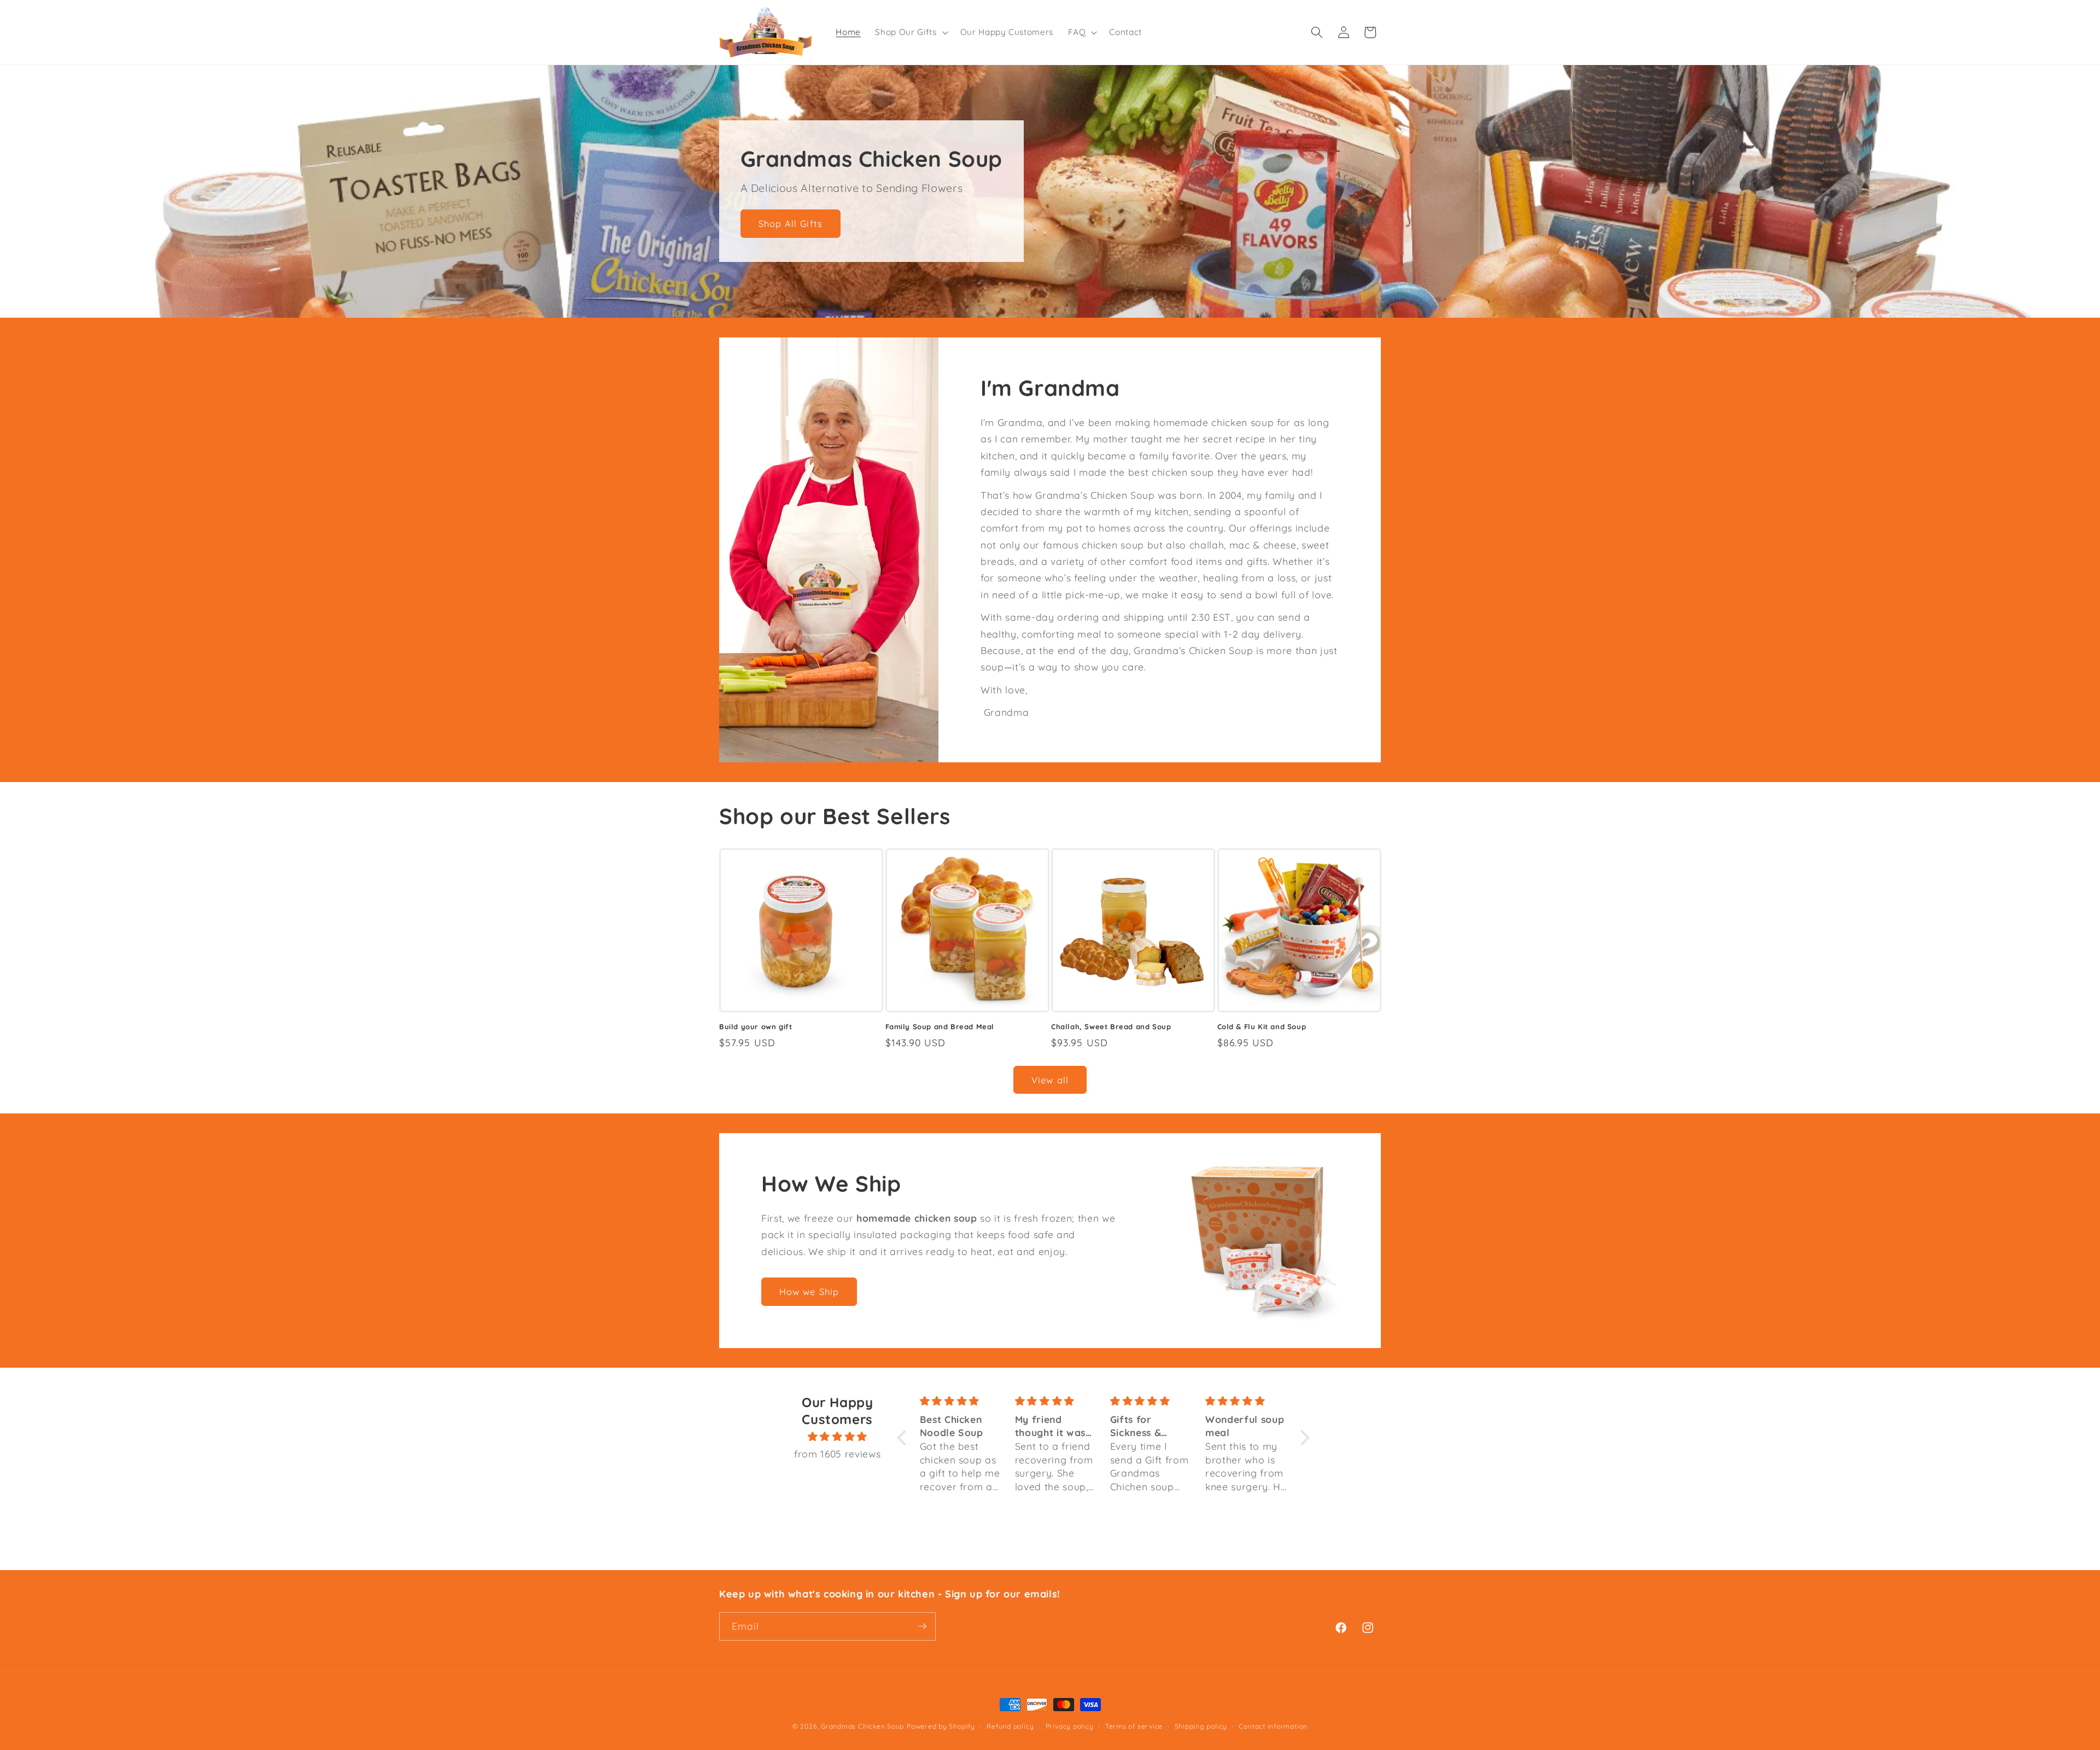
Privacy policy (1070, 1726)
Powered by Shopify (941, 1726)
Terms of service (1134, 1726)
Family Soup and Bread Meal (940, 1026)
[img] (837, 1436)
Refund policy (1010, 1726)
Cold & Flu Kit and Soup (1262, 1026)
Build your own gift (756, 1026)
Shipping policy (1201, 1726)
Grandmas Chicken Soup (862, 1726)
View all (1050, 1080)
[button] (910, 32)
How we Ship (809, 1292)
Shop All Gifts (791, 223)
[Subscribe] (922, 1626)
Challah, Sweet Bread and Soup (1111, 1026)
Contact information (1273, 1726)
